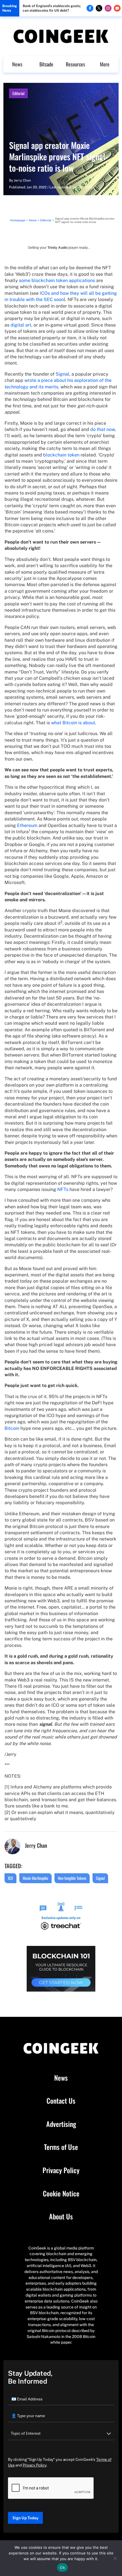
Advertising (61, 2124)
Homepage (18, 220)
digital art (21, 325)
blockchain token (61, 455)
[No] (115, 2558)
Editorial (18, 93)
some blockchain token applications (57, 280)
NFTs (63, 1189)
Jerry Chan (22, 180)
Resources (75, 64)
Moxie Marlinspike (35, 1878)
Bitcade (46, 64)
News (17, 64)
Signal (62, 374)
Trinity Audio (57, 248)
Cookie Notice (61, 2194)
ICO (10, 1878)
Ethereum (27, 825)
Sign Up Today (25, 2518)
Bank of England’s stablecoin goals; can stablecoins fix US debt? (52, 8)
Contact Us (61, 2101)
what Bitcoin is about (73, 723)
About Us (61, 2217)
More (105, 64)
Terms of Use (61, 2147)
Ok (62, 2567)
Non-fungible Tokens (72, 1878)
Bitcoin (12, 1428)
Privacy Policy (61, 2170)
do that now (102, 429)
